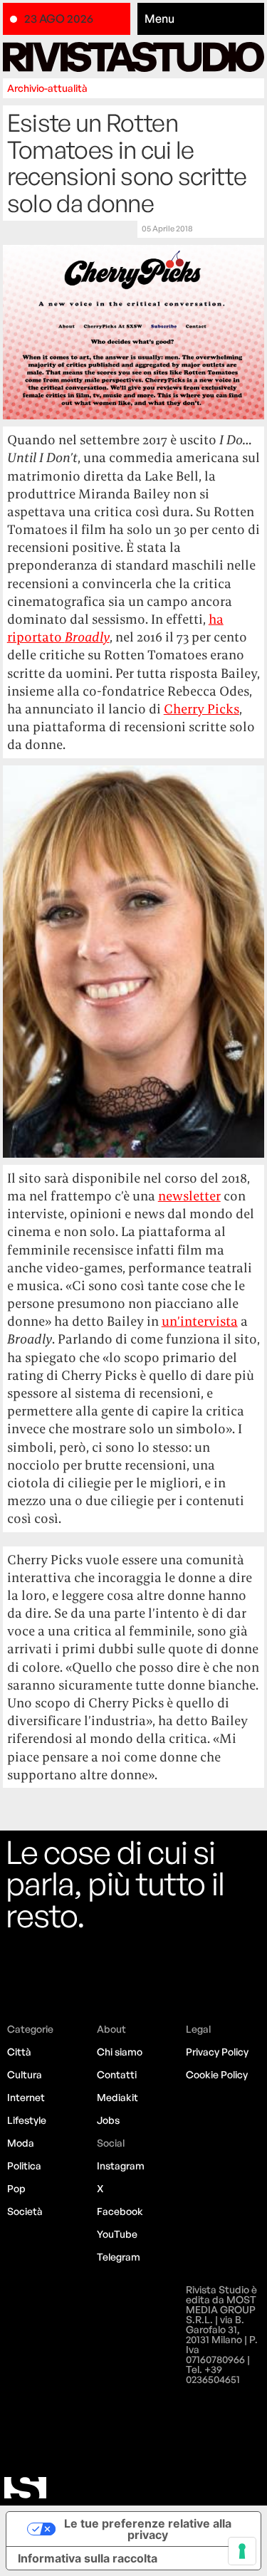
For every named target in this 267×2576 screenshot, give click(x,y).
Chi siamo (120, 2052)
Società (25, 2211)
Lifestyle (27, 2120)
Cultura (25, 2074)
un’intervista (200, 1321)
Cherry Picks (201, 709)
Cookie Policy (217, 2074)
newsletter (189, 1196)
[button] (201, 19)
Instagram (121, 2166)
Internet (26, 2097)
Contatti (117, 2074)
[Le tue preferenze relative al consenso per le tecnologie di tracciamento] (242, 2551)
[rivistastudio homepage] (134, 57)
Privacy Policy (217, 2052)
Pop (16, 2188)
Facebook (120, 2211)
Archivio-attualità (47, 88)
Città (19, 2052)
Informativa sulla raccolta (88, 2558)
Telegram (119, 2257)
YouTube (117, 2234)
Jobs (108, 2120)
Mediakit (117, 2097)
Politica (24, 2166)
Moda (21, 2143)
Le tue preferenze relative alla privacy (148, 2529)
